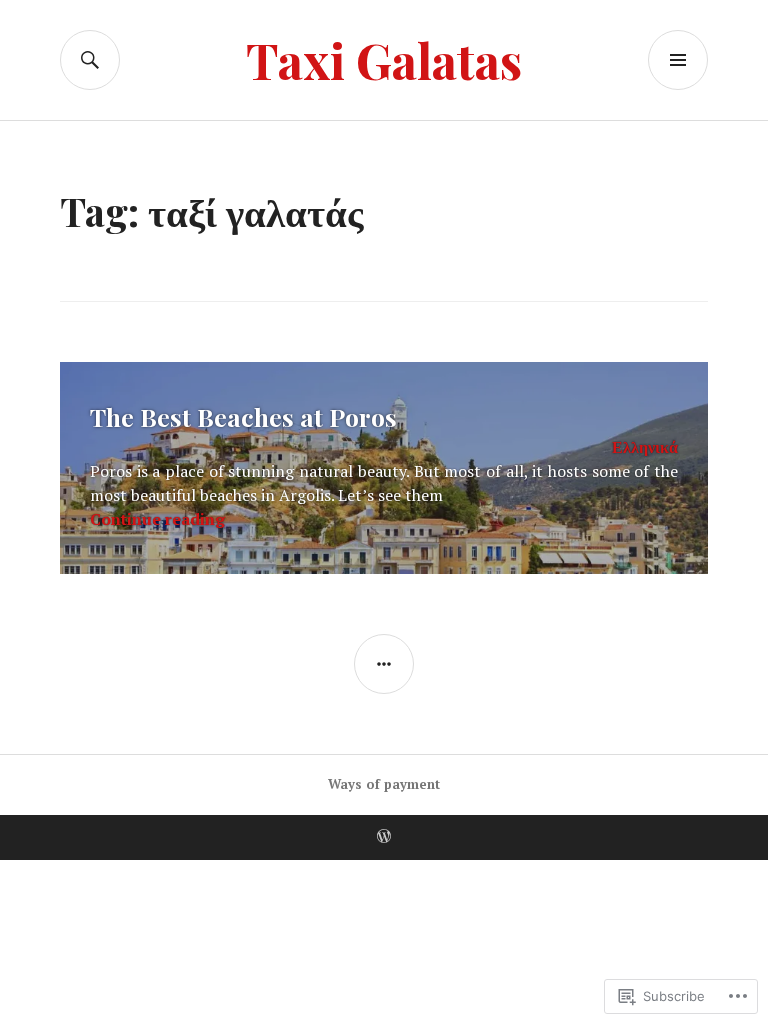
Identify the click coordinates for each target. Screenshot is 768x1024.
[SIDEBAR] (384, 664)
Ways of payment (384, 784)
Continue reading (157, 519)
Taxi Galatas (384, 59)
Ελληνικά (645, 447)
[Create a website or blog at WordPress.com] (384, 837)
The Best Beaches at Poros (243, 416)
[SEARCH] (90, 60)
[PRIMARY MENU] (678, 60)
